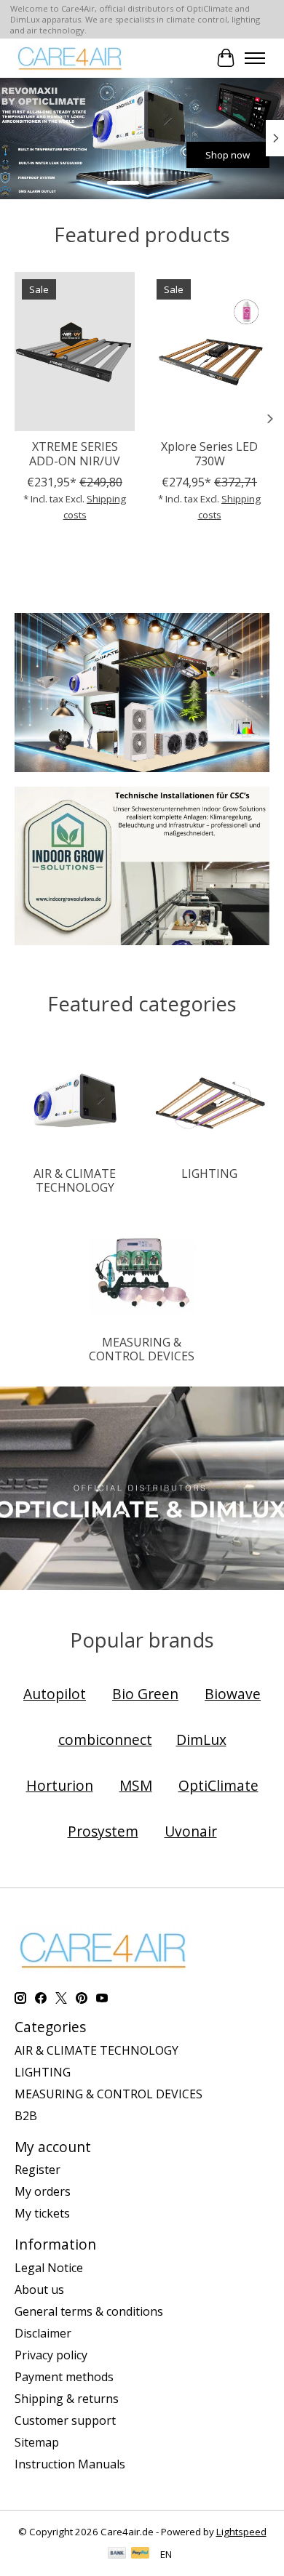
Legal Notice (49, 2268)
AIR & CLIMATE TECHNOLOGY (75, 1180)
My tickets (42, 2213)
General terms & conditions (89, 2311)
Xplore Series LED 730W (209, 453)
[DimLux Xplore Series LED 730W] (209, 352)
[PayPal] (141, 2554)
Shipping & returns (67, 2399)
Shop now (201, 155)
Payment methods (64, 2377)
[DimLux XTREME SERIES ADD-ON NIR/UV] (75, 352)
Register (38, 2170)
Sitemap (37, 2442)
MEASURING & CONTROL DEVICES (142, 1349)
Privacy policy (51, 2355)
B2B (26, 2116)
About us (39, 2290)
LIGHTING (209, 1173)
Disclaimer (43, 2333)
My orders (43, 2191)
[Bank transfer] (117, 2554)
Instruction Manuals (70, 2464)
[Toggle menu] (255, 58)
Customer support (65, 2420)
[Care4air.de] (70, 58)
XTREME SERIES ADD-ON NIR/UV (75, 453)
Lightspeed (241, 2532)
